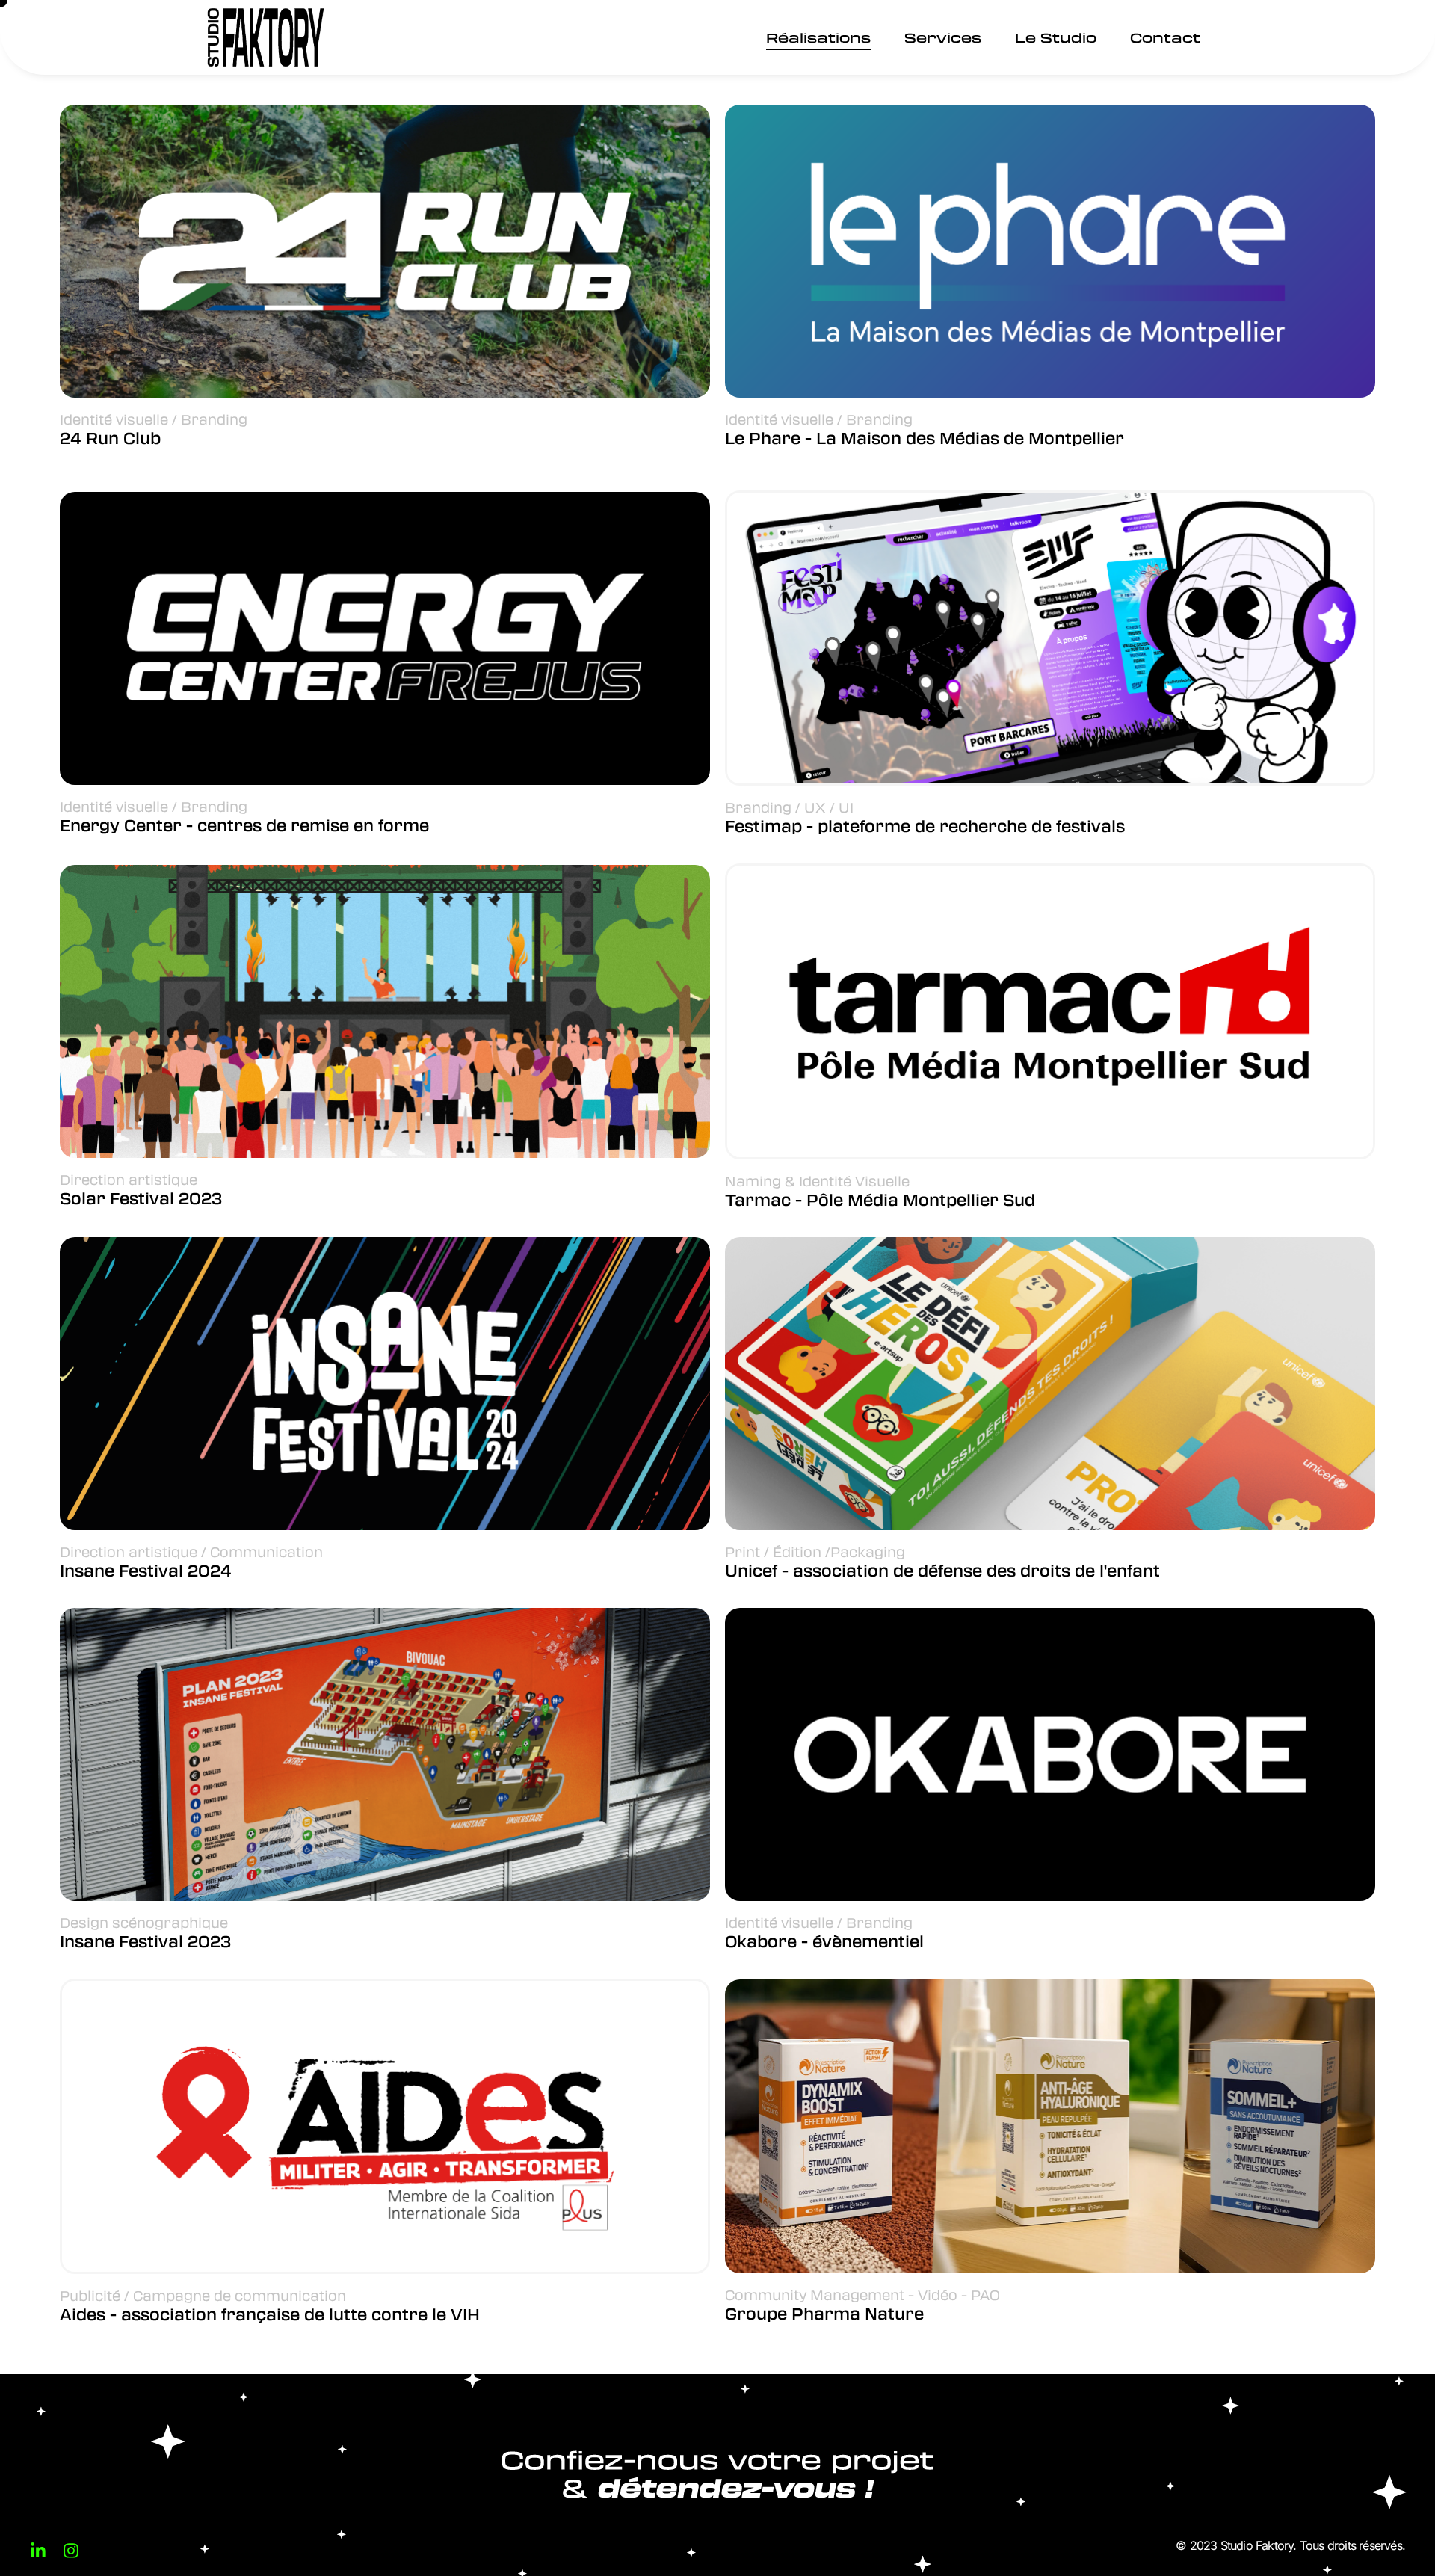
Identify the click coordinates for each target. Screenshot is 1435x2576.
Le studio (1056, 37)
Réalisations (818, 37)
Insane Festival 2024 (146, 1570)
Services (943, 37)
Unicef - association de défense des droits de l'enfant (942, 1570)
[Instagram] (71, 2551)
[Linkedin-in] (38, 2551)
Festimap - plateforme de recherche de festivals (925, 826)
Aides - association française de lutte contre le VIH (270, 2314)
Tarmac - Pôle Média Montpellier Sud (880, 1199)
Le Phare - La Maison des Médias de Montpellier (925, 438)
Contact (1165, 37)
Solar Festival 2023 (141, 1198)
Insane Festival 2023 (145, 1941)
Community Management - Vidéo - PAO (862, 2295)
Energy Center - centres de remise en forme (244, 825)
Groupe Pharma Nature (824, 2313)
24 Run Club (110, 438)
